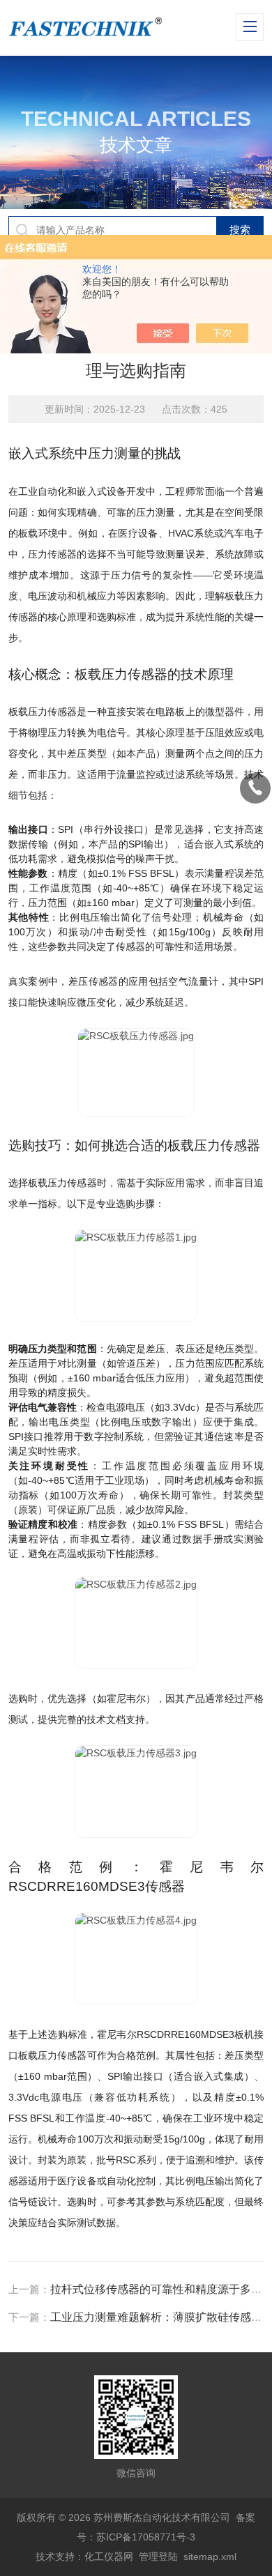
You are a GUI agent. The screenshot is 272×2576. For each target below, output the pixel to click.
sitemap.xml (210, 2556)
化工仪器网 (109, 2556)
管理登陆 (158, 2556)
